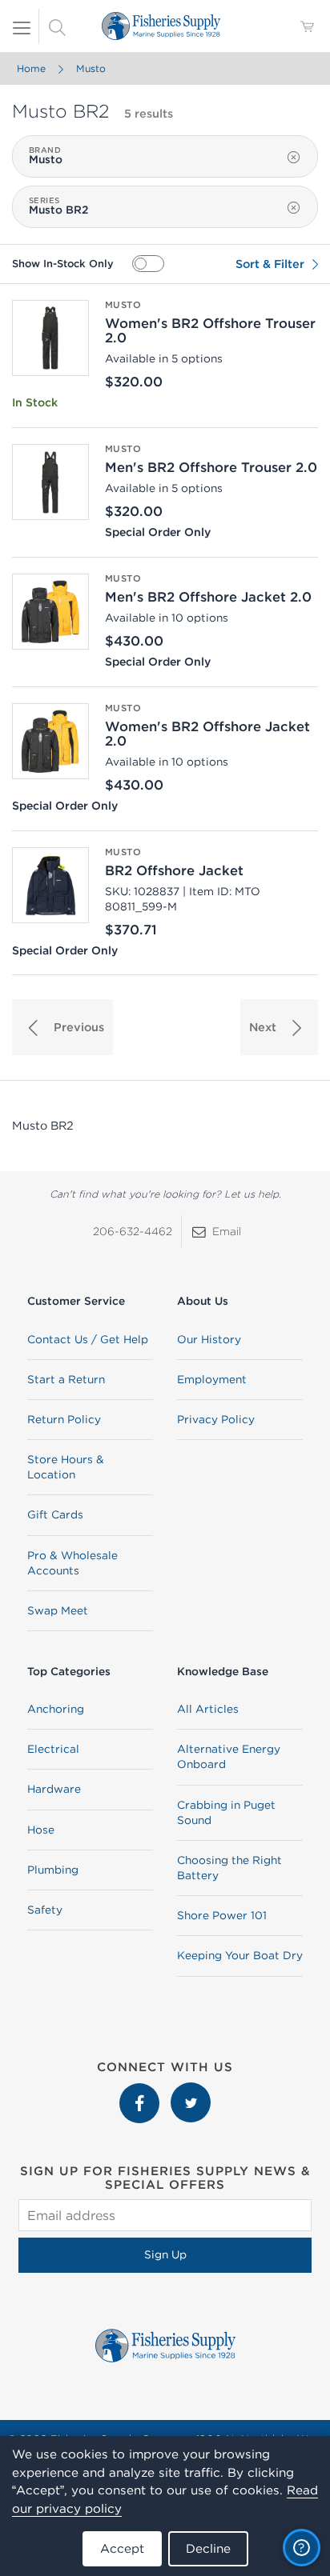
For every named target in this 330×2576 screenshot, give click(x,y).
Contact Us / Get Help (88, 1339)
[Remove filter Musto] (294, 158)
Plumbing (53, 1870)
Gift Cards (55, 1514)
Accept (122, 2548)
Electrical (53, 1749)
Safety (45, 1910)
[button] (62, 1027)
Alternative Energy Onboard (229, 1756)
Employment (212, 1379)
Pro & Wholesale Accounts (72, 1563)
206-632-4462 (133, 1231)
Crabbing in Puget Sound (226, 1812)
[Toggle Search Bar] (57, 26)
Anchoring (56, 1709)
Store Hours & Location (66, 1467)
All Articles (208, 1709)
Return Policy (64, 1419)
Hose (41, 1830)
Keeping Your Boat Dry (240, 1955)
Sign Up (165, 2254)
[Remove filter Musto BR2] (294, 208)
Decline (208, 2548)
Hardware (54, 1789)
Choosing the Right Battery (229, 1868)
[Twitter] (191, 2090)
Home (31, 68)
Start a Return (66, 1379)
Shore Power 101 (222, 1915)
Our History (209, 1339)
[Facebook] (141, 2090)
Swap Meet (58, 1610)
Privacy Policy (216, 1419)
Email (227, 1231)
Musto (91, 68)
